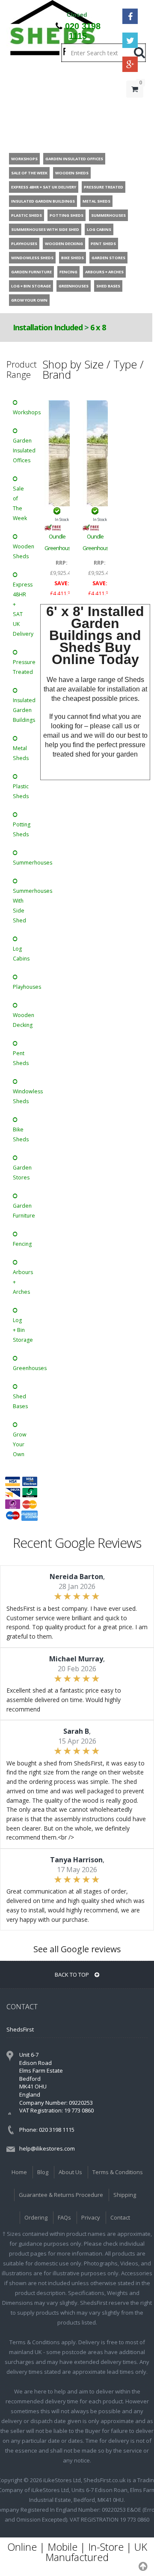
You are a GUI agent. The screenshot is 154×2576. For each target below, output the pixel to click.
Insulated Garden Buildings (22, 710)
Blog (43, 2172)
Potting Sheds (22, 829)
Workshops (22, 412)
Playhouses (22, 987)
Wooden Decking (22, 1020)
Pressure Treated (22, 667)
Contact (120, 2217)
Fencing (22, 1244)
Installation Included (48, 327)
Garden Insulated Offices (22, 450)
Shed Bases (20, 1401)
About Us (70, 2172)
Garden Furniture (22, 1211)
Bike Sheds (21, 1134)
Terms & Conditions (118, 2172)
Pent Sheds (21, 1058)
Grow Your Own (20, 1444)
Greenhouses (22, 1368)
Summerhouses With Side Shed (22, 906)
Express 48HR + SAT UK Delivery (22, 609)
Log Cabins (21, 954)
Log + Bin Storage (22, 1330)
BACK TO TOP (73, 1975)
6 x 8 (98, 327)
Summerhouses (22, 863)
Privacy (91, 2217)
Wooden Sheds (22, 551)
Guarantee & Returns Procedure (61, 2195)
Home (19, 2172)
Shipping (125, 2195)
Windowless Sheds (22, 1096)
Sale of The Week (20, 503)
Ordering (36, 2217)
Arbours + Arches (22, 1282)
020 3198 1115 (83, 31)
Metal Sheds (21, 753)
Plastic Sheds (21, 791)
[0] (135, 106)
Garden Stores (22, 1173)
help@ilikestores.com (47, 2148)
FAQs (64, 2217)
